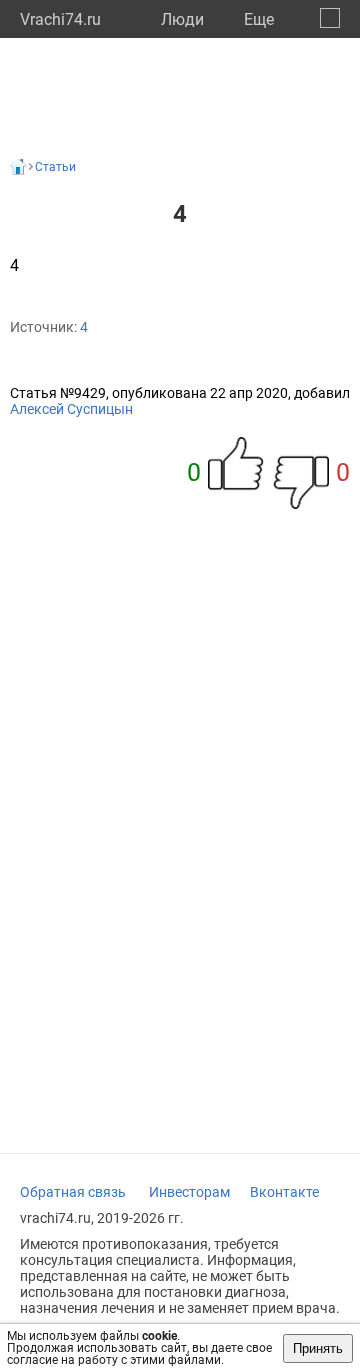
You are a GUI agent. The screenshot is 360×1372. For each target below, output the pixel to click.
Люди (182, 19)
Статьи (55, 167)
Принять (318, 1348)
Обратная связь (73, 1192)
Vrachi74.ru (60, 19)
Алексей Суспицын (71, 409)
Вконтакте (284, 1192)
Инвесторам (189, 1192)
